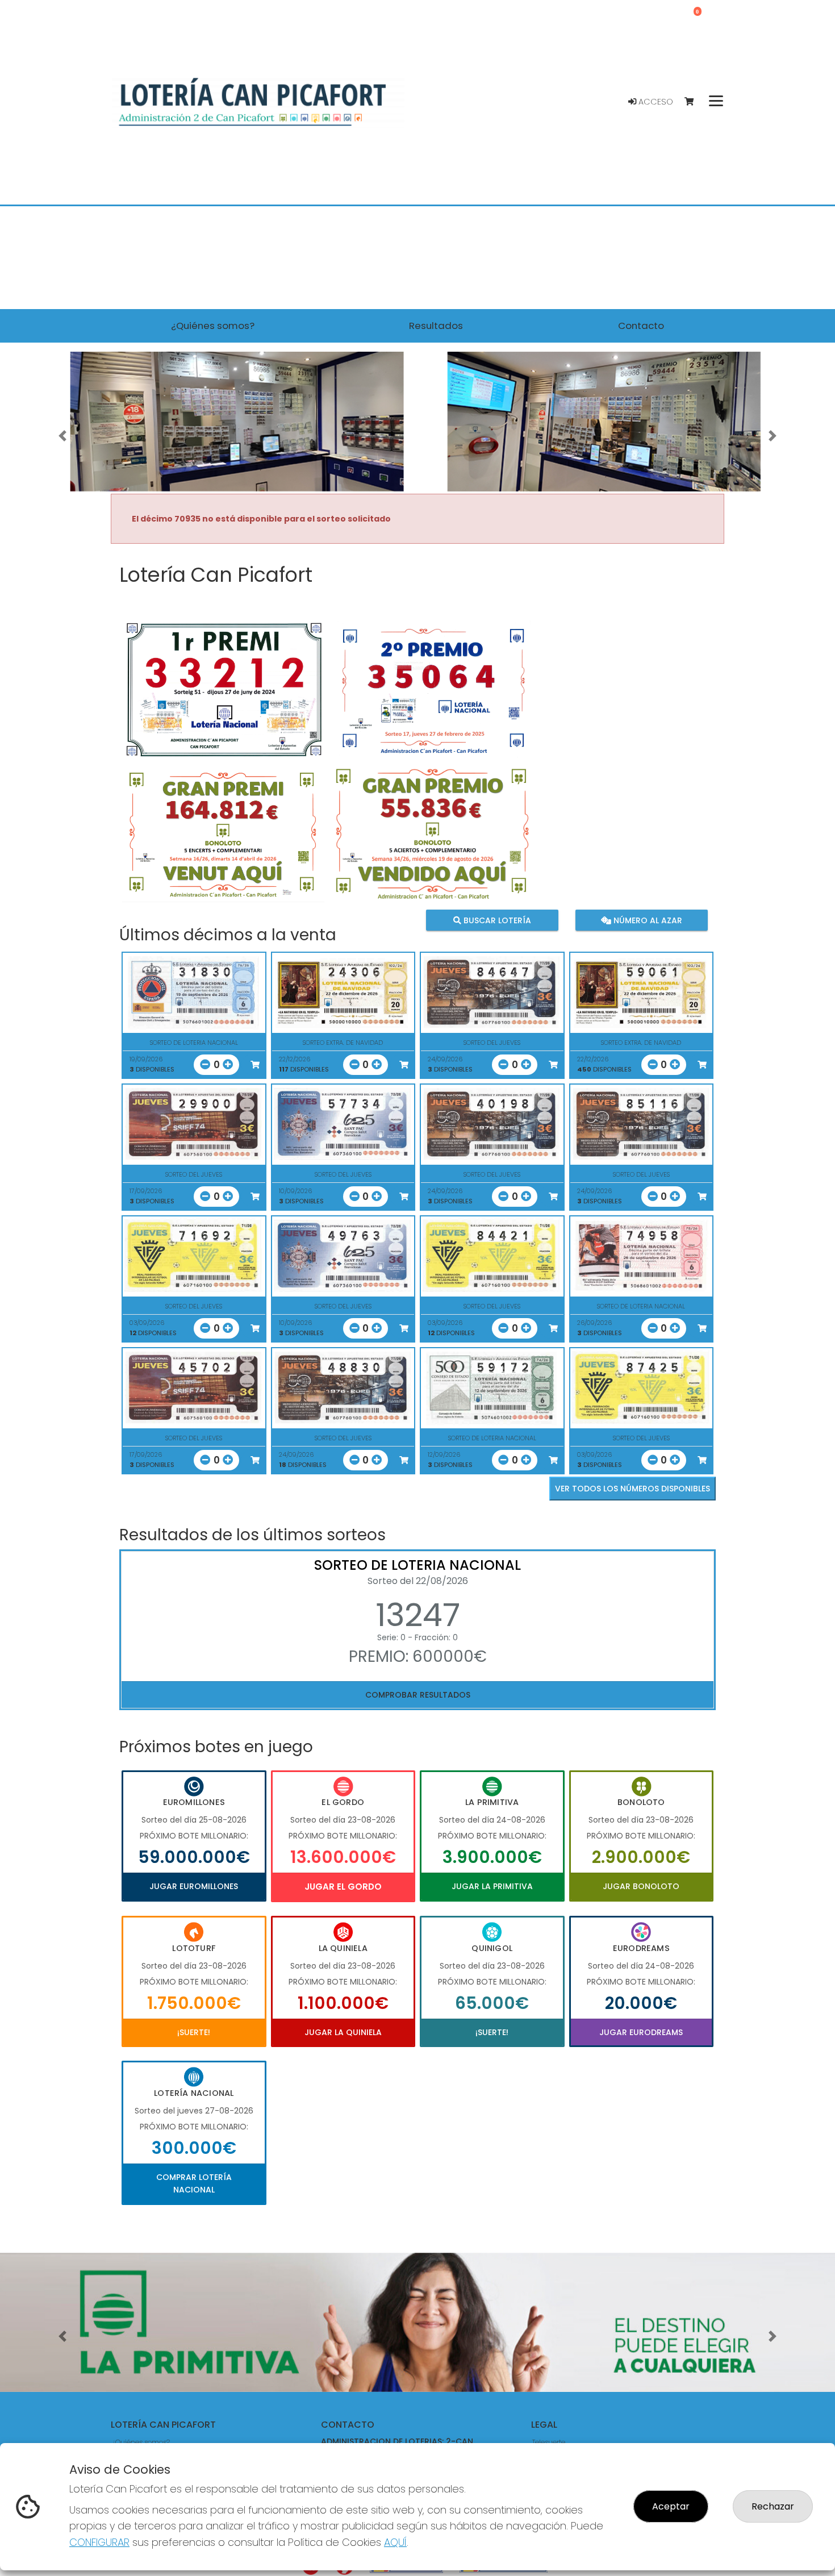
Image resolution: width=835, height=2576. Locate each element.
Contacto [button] (641, 326)
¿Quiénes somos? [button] (213, 326)
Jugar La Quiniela (343, 2032)
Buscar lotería (496, 920)
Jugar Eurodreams (641, 2032)
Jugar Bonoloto (641, 1886)
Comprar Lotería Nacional (194, 2183)
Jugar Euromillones (194, 1886)
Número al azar (646, 920)
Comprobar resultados (418, 1695)
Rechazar (773, 2506)
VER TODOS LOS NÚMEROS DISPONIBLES (632, 1489)
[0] (694, 102)
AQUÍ (395, 2542)
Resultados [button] (436, 326)
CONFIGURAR (99, 2542)
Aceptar (671, 2506)
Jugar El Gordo (343, 1887)
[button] (63, 436)
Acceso (655, 102)
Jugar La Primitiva (492, 1886)
